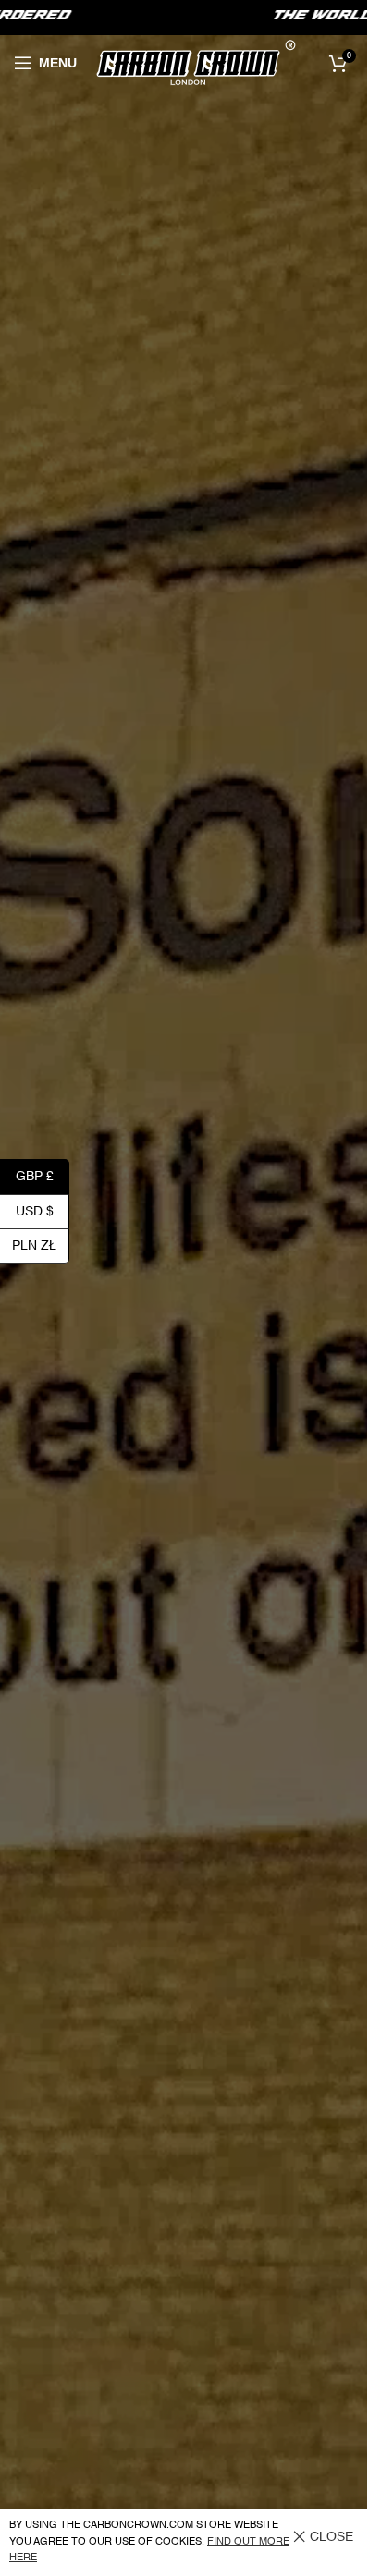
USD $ (43, 1211)
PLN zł (41, 1245)
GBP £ (43, 1177)
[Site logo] (196, 63)
